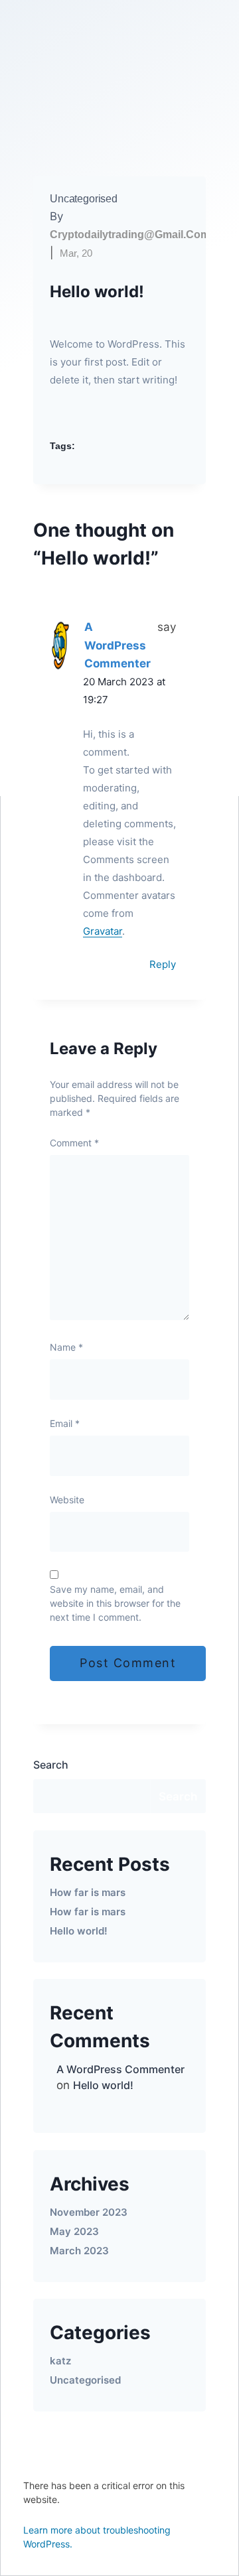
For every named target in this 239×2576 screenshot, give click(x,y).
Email (65, 1423)
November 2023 (89, 2212)
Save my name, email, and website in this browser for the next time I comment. (115, 1603)
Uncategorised (84, 199)
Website (67, 1500)
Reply (163, 964)
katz (60, 2361)
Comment (74, 1143)
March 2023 (79, 2251)
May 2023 (74, 2231)
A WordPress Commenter (118, 645)
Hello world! (79, 1931)
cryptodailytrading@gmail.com (130, 235)
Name (66, 1347)
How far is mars (88, 1892)
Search (51, 1765)
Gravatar (103, 931)
